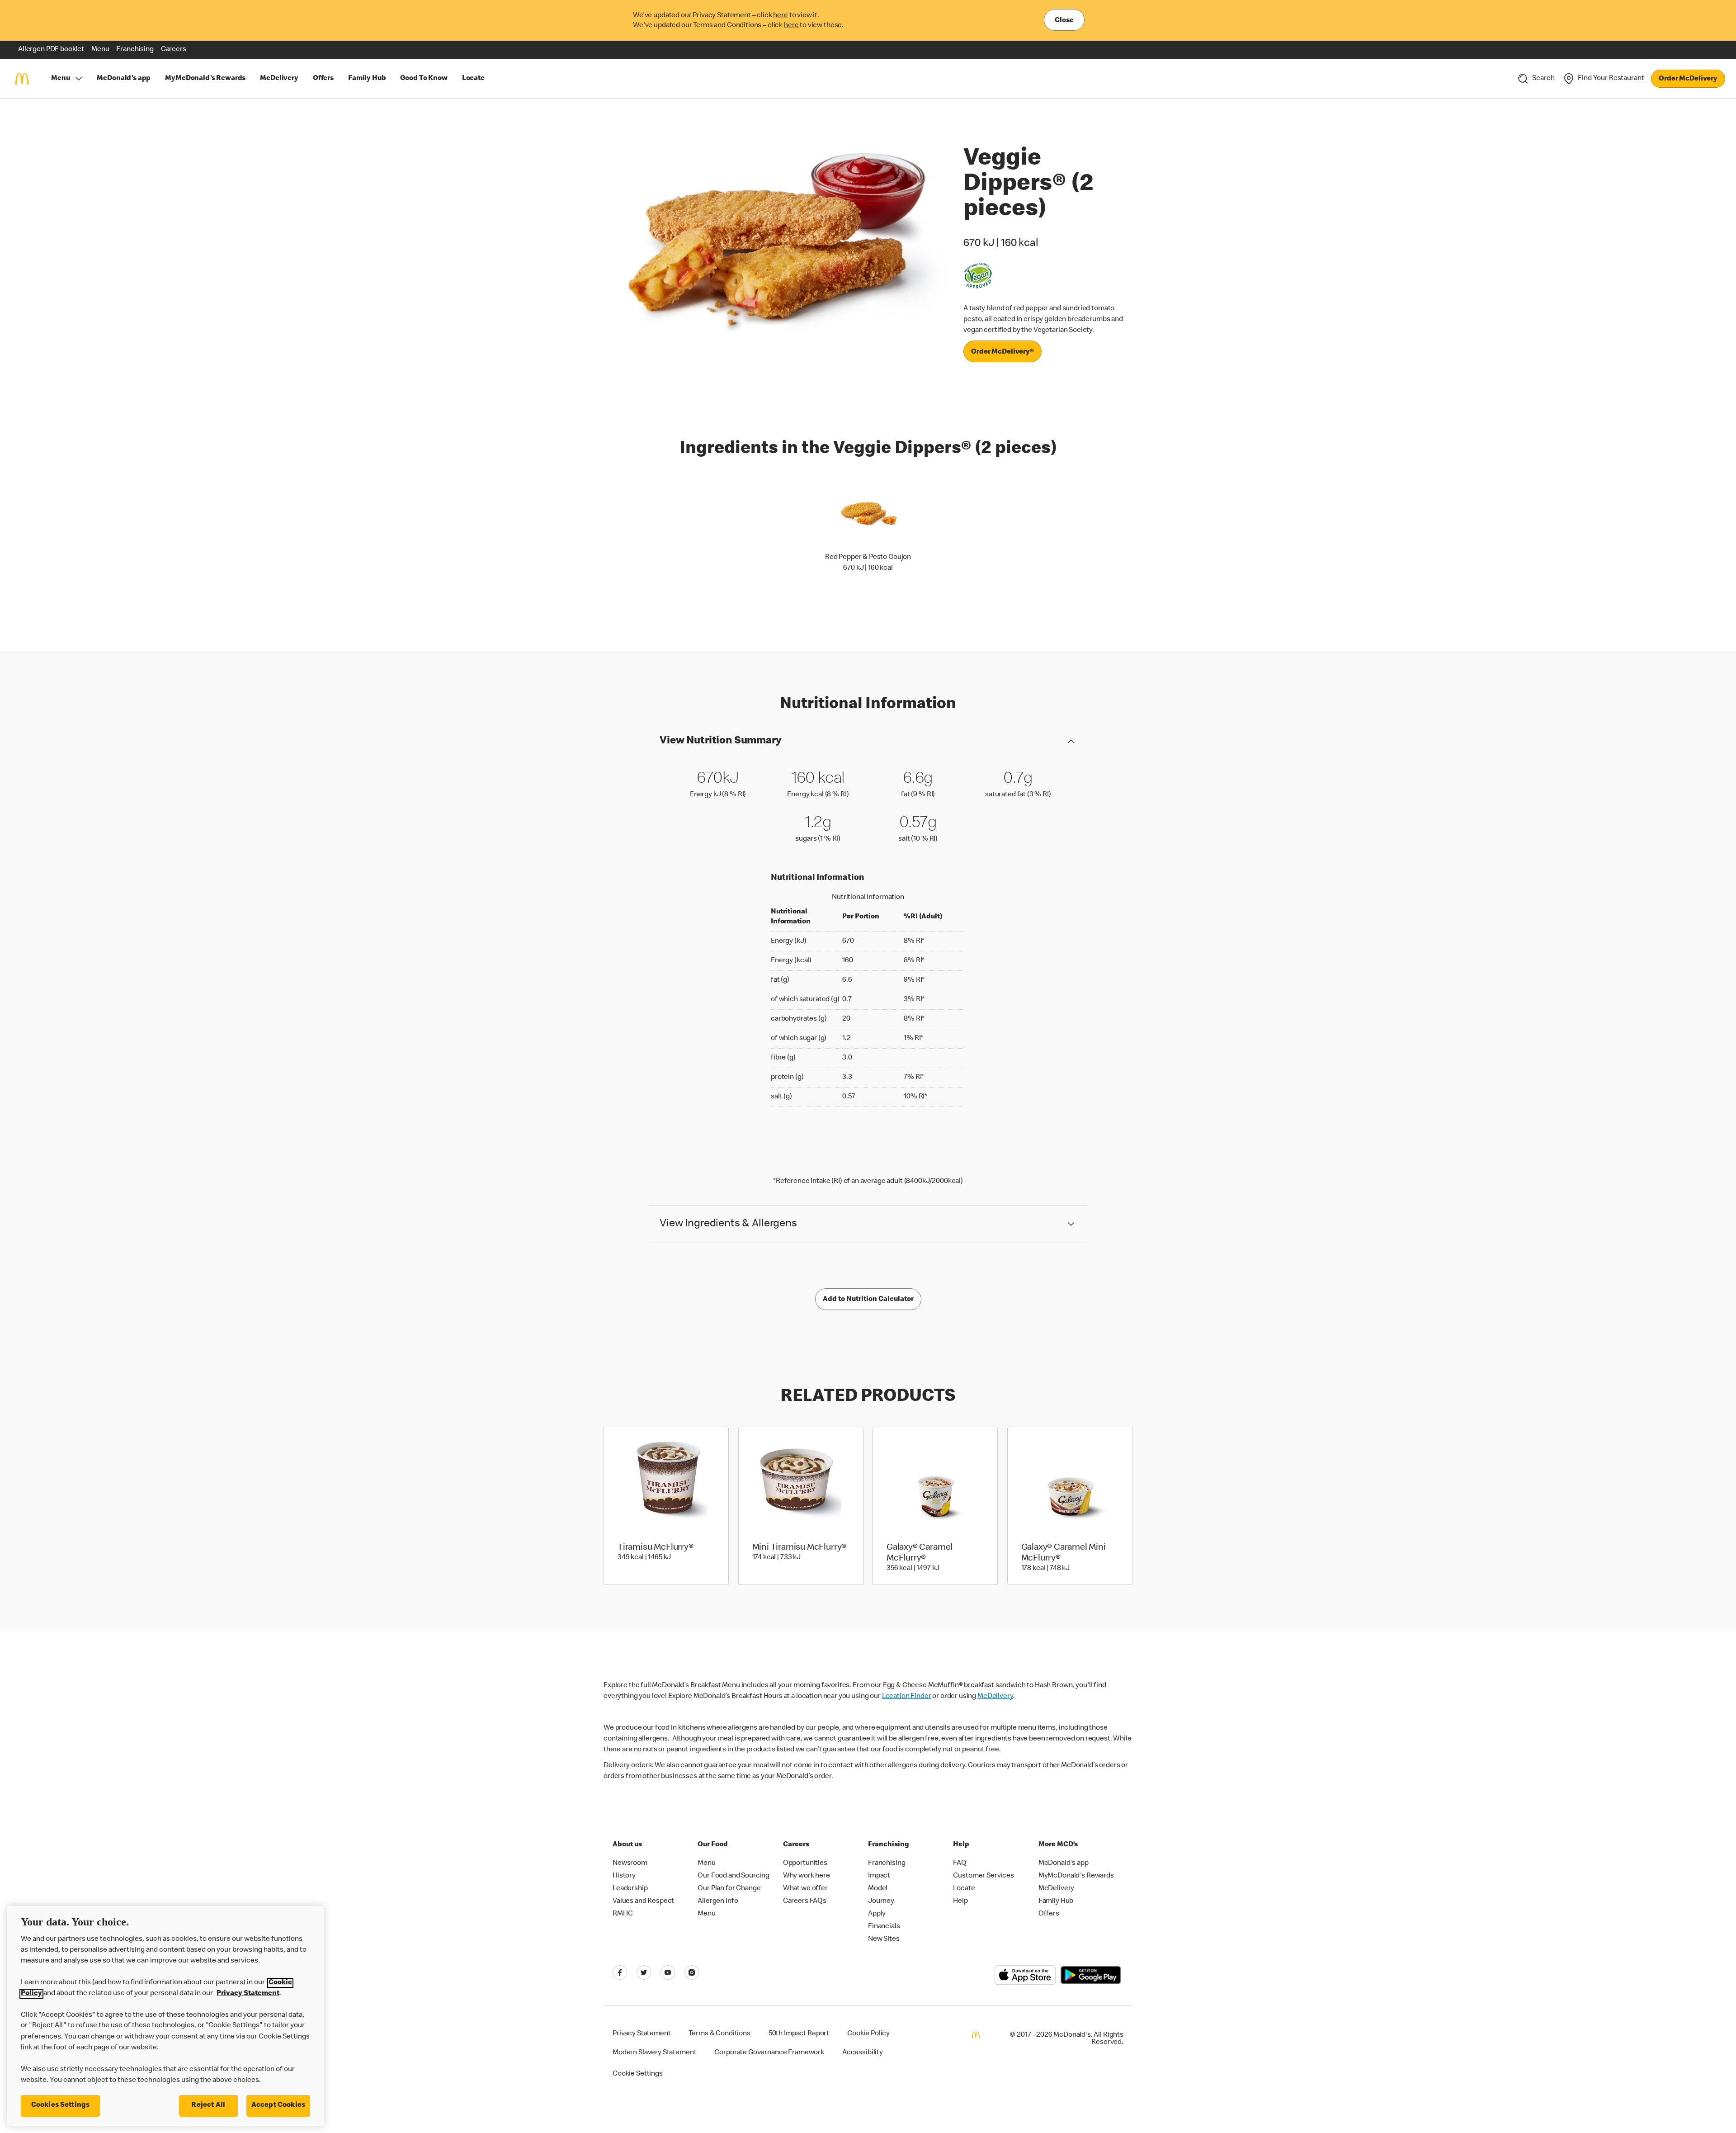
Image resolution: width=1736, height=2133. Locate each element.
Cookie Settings (638, 2074)
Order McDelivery (1688, 79)
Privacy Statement (248, 1994)
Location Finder (907, 1697)
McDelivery (995, 1697)
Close (1064, 21)
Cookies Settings (61, 2105)
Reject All (208, 2105)
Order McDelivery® (1002, 352)
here (780, 16)
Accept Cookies (278, 2105)
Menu (60, 79)
